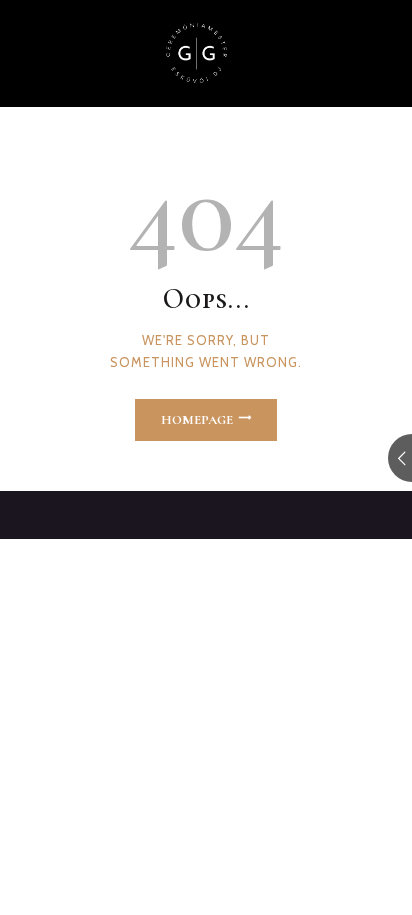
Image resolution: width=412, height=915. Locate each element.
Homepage (197, 420)
